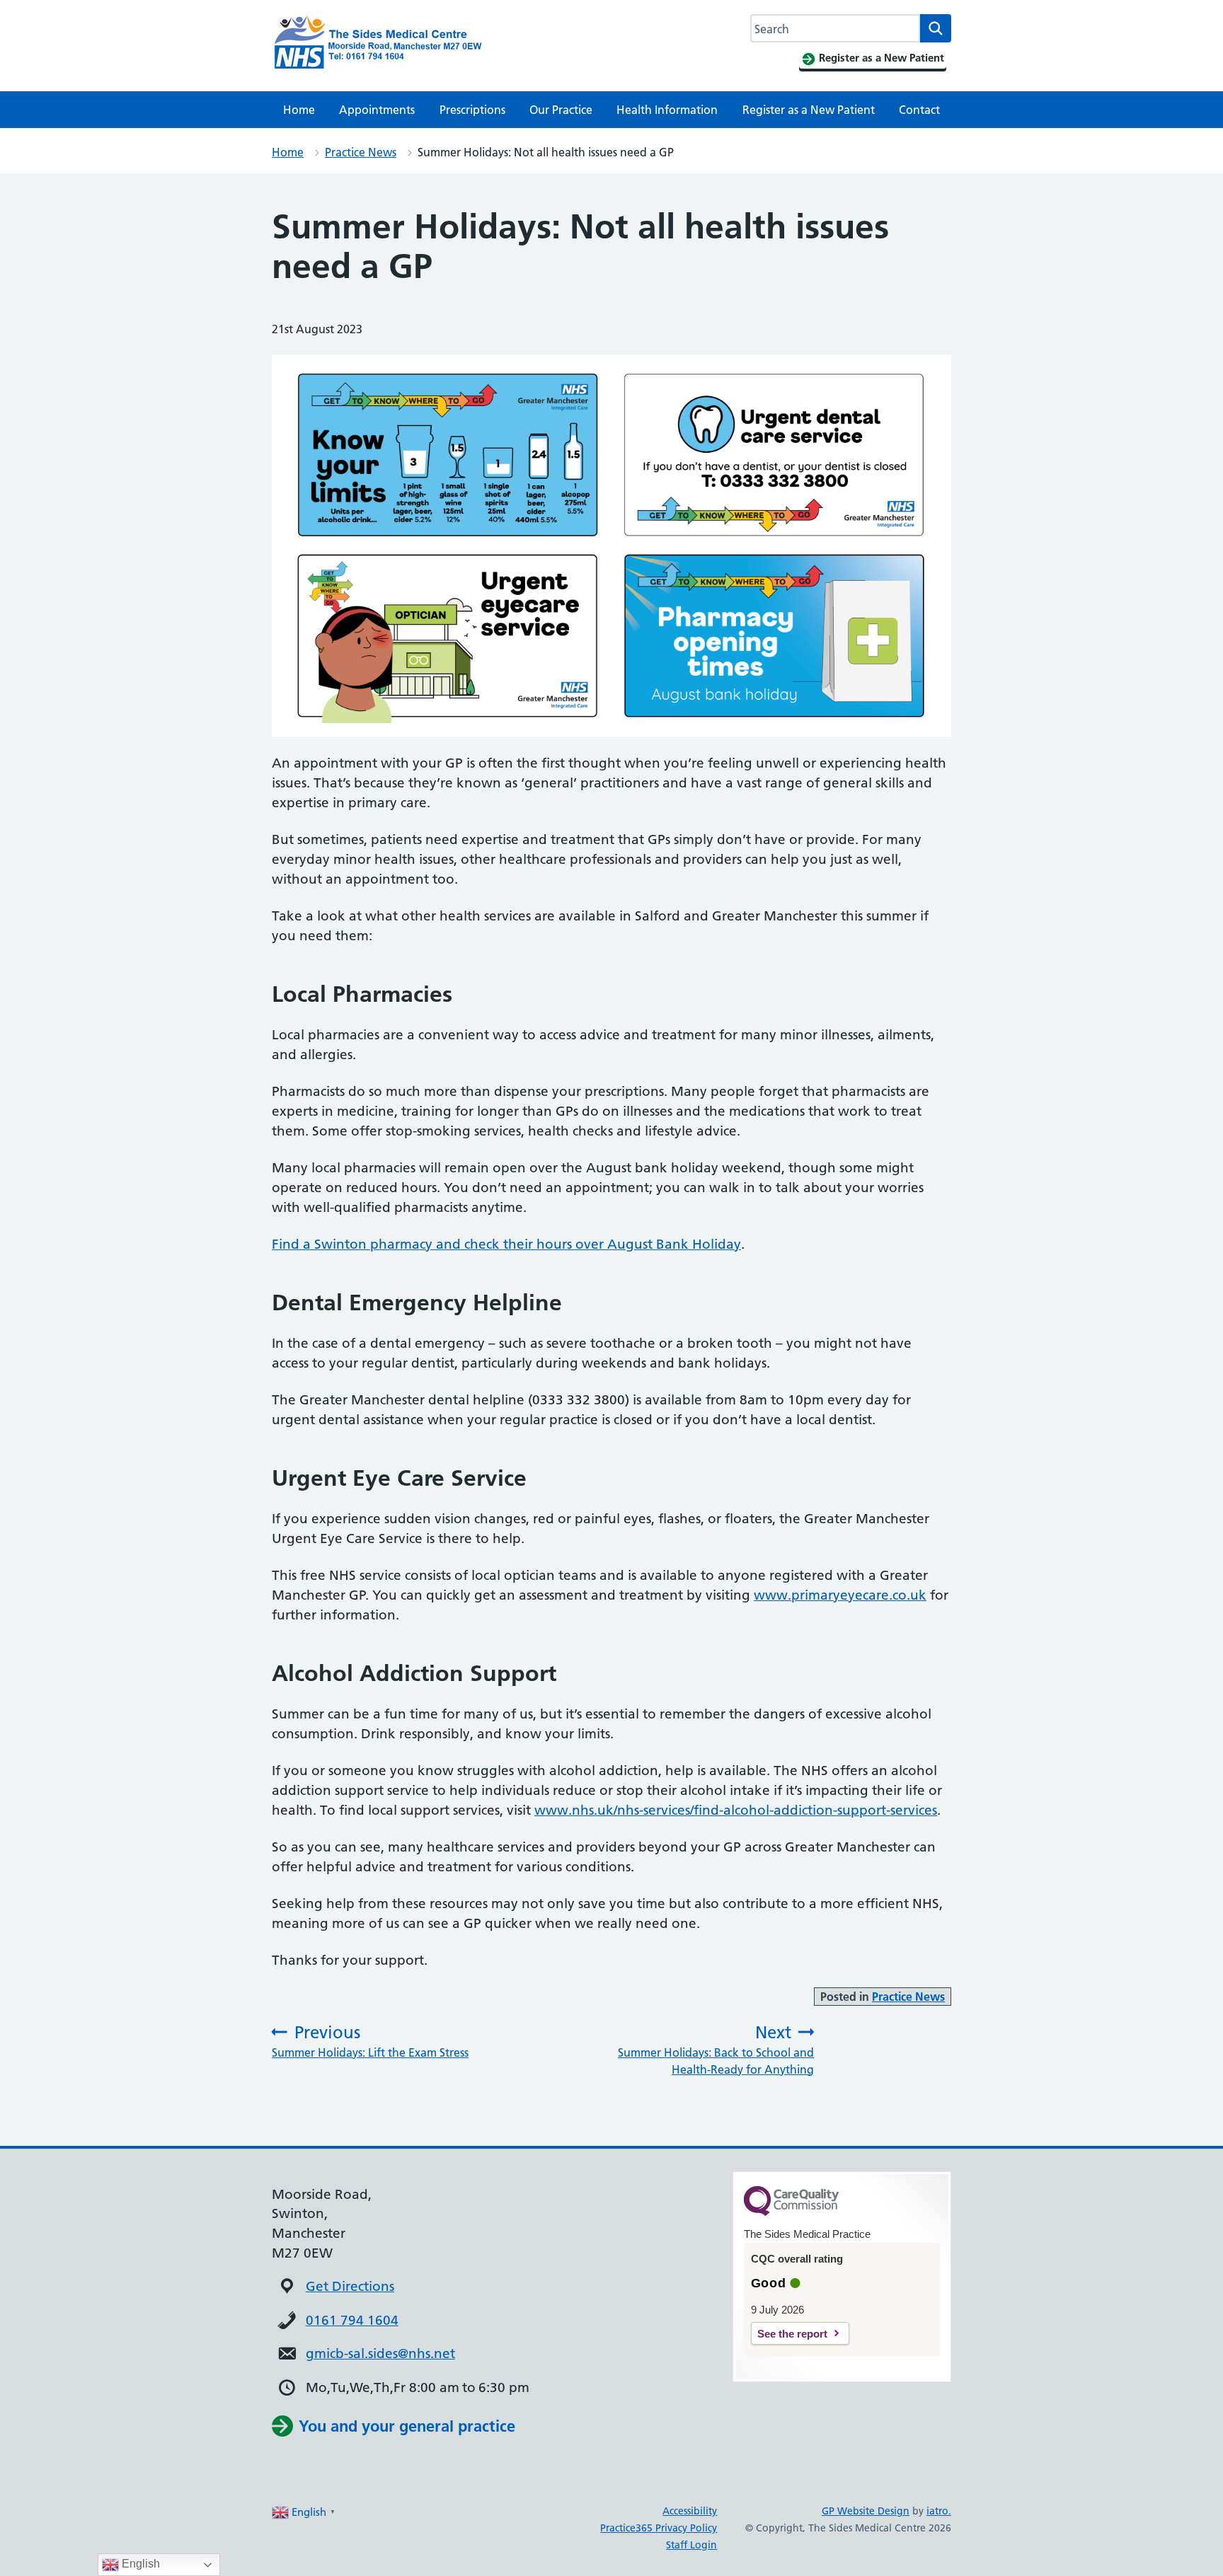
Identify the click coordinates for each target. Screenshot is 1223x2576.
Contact (919, 110)
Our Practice (561, 110)
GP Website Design (866, 2511)
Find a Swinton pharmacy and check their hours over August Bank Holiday (506, 1244)
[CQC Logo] (791, 2212)
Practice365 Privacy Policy (659, 2528)
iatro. (939, 2511)
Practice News (361, 152)
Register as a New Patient (809, 110)
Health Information (667, 110)
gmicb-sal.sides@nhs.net (380, 2353)
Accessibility (690, 2511)
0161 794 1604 (352, 2320)
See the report (792, 2334)
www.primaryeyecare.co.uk (840, 1595)
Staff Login (691, 2545)
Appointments (377, 110)
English (139, 2564)
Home (299, 110)
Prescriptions (472, 110)
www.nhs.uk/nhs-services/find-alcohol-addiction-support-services (736, 1810)
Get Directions (350, 2286)
